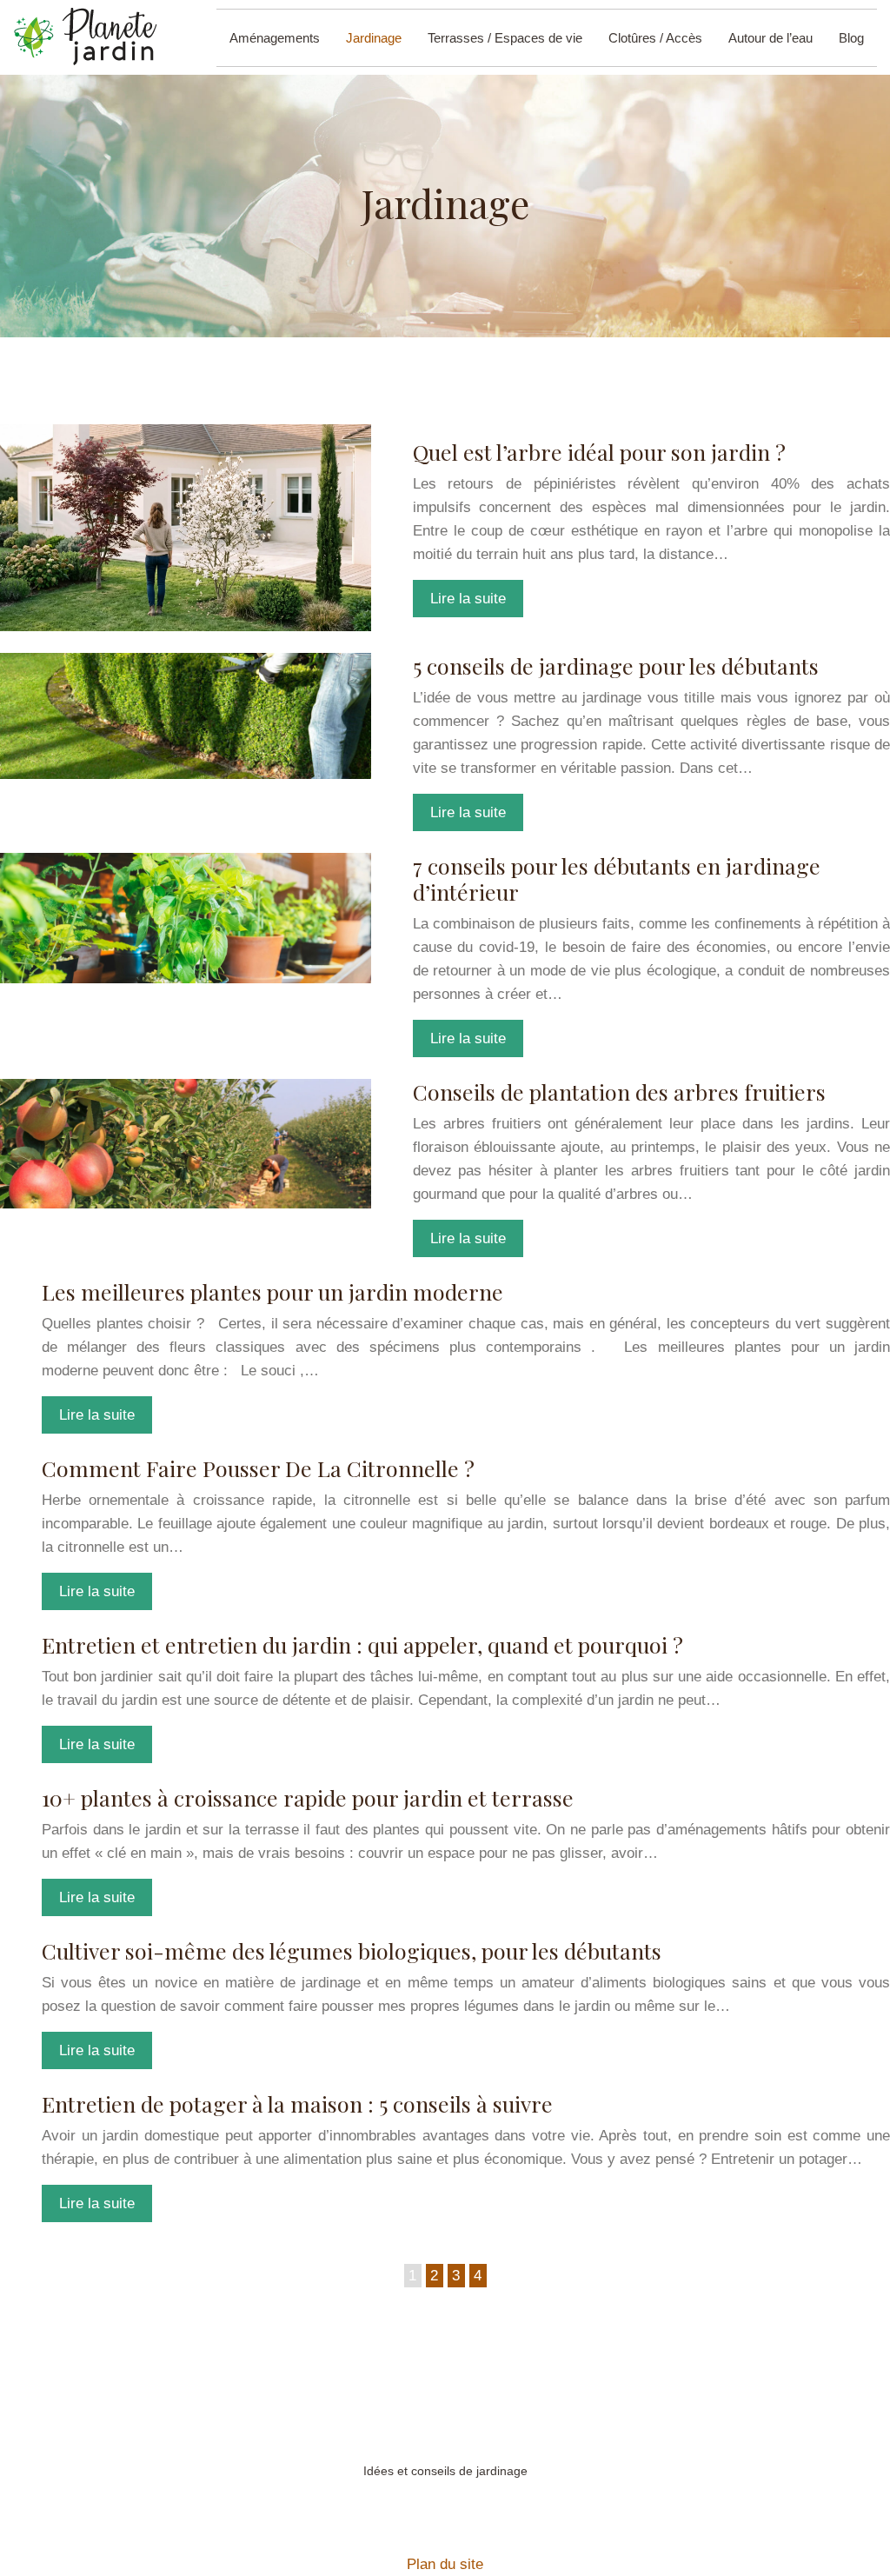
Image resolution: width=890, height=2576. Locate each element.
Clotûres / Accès (655, 38)
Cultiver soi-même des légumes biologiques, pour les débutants (352, 1950)
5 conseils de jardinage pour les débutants (616, 666)
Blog (851, 38)
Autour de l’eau (770, 38)
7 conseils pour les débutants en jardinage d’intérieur (617, 879)
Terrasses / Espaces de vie (505, 38)
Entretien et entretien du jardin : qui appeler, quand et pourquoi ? (362, 1644)
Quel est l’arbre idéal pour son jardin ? (599, 452)
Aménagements (275, 38)
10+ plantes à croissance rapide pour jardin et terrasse (308, 1797)
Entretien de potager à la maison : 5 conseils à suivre (297, 2103)
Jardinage (374, 38)
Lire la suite (468, 599)
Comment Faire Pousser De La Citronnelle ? (258, 1468)
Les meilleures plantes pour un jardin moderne (272, 1291)
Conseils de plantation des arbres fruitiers (619, 1092)
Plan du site (445, 2564)
